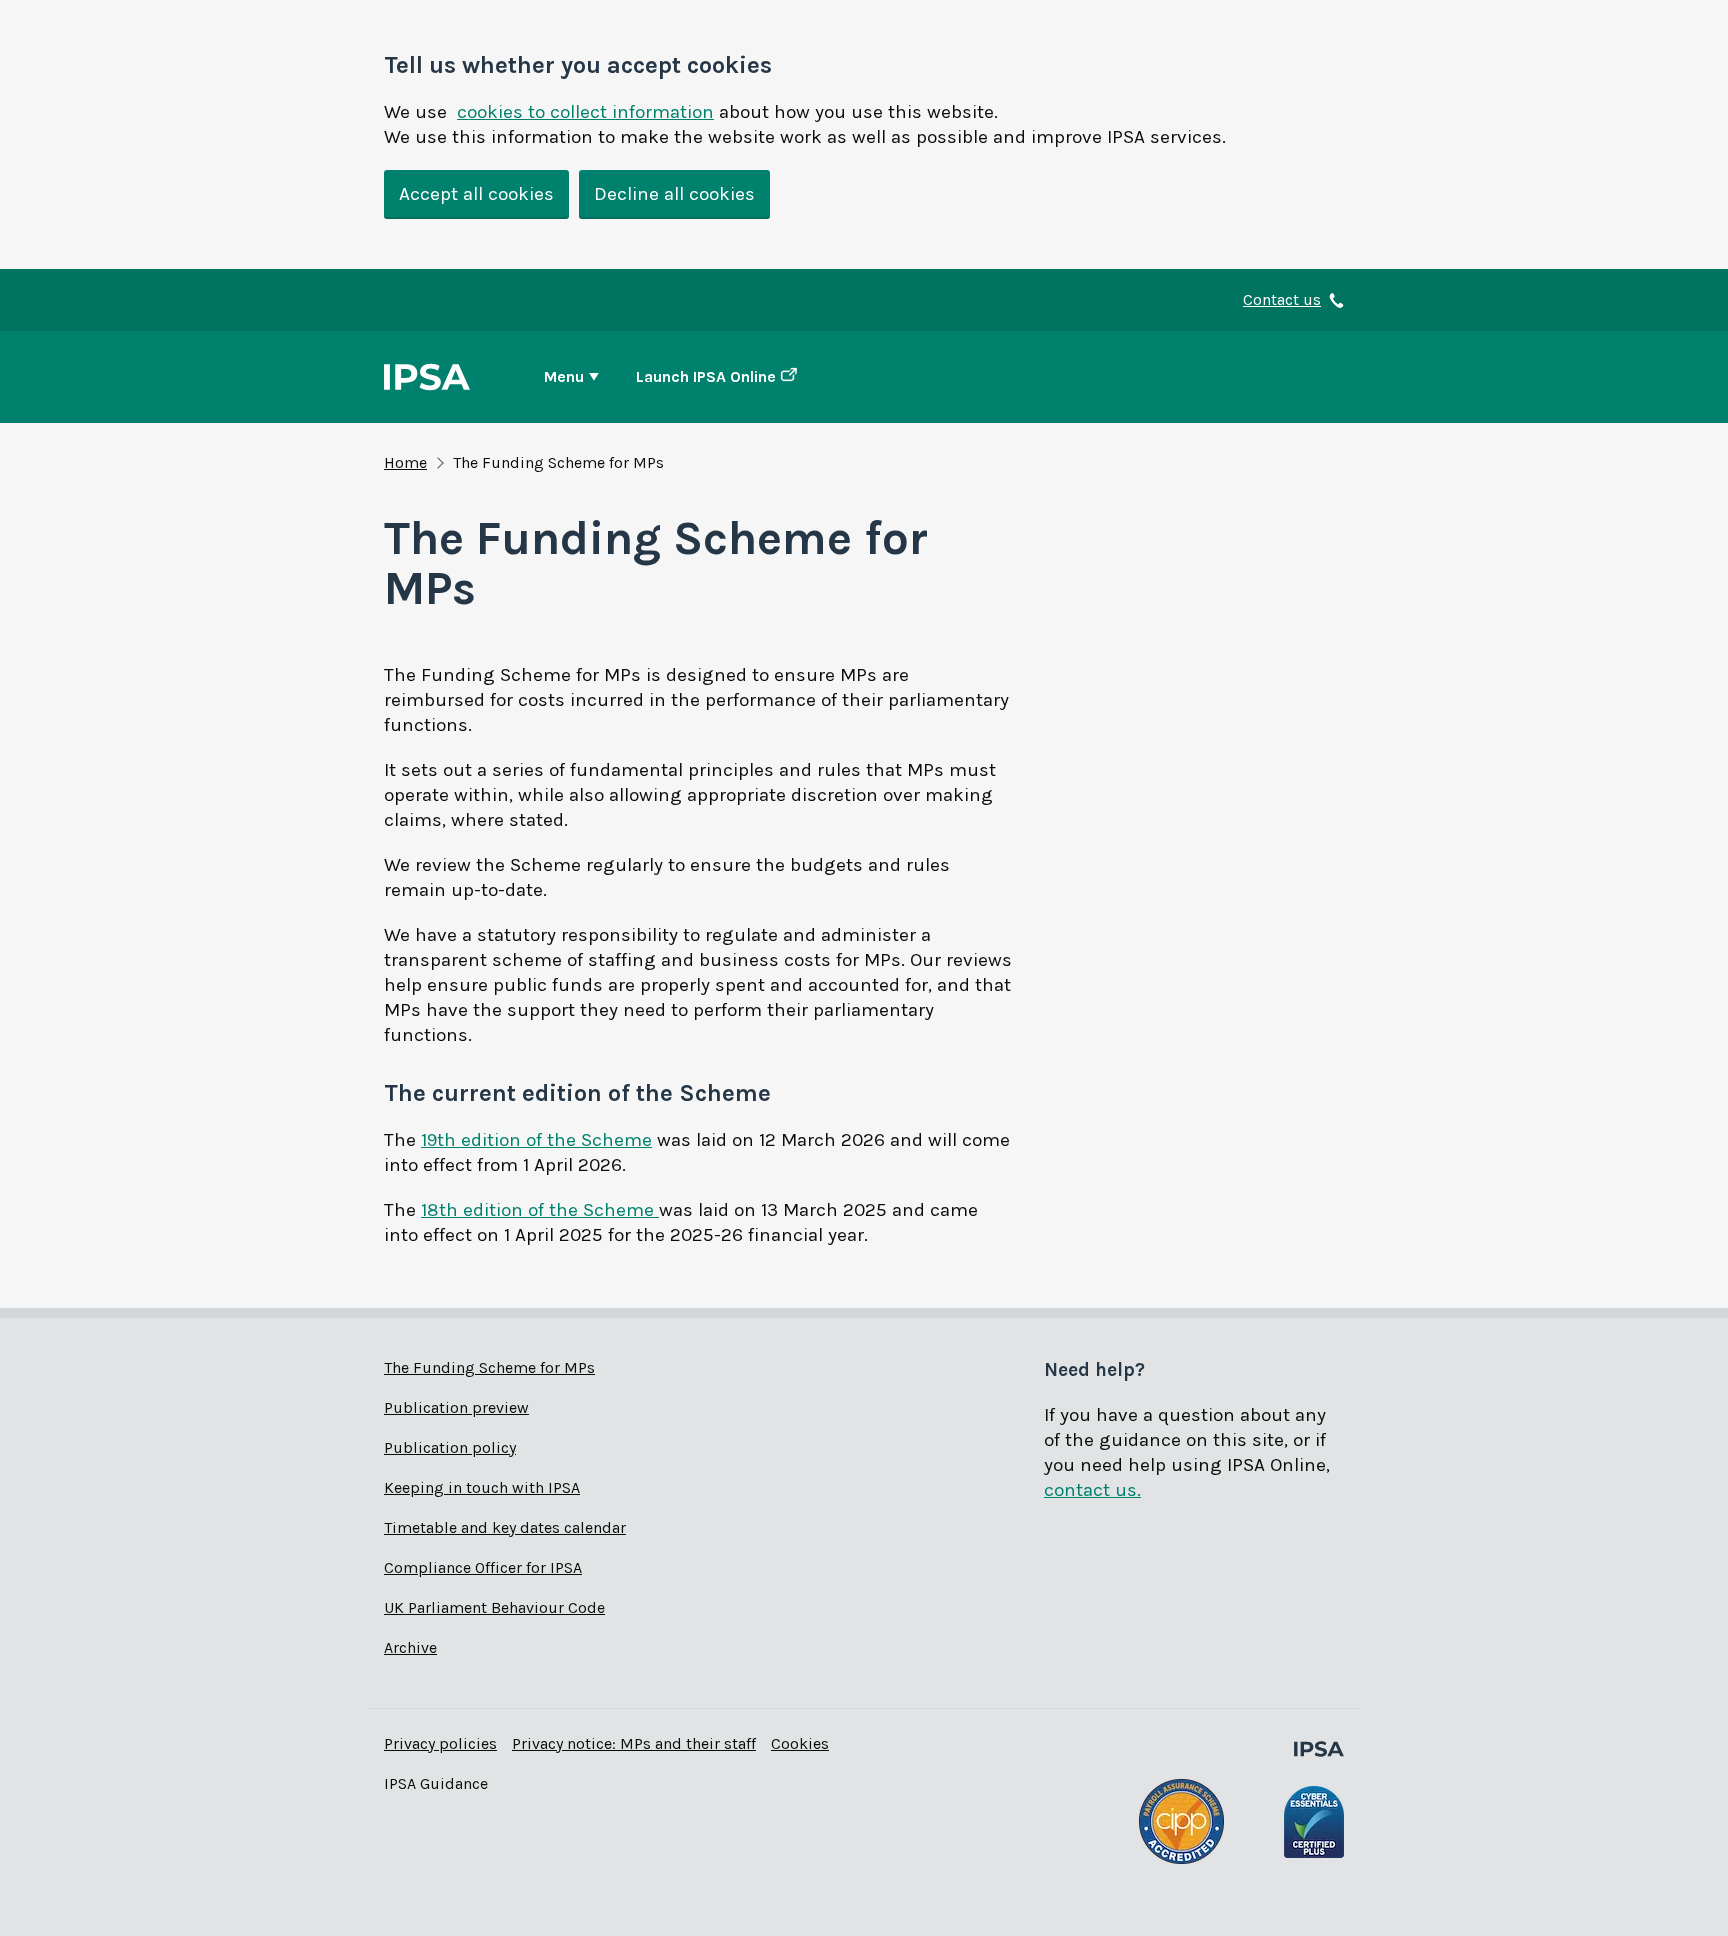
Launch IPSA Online (706, 376)
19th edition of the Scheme (536, 1140)
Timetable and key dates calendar (505, 1527)
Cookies (800, 1743)
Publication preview (456, 1407)
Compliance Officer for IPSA (483, 1567)
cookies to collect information (585, 112)
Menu (564, 376)
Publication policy (450, 1447)
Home (405, 462)
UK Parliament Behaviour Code (494, 1607)
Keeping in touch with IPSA (482, 1487)
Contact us (1282, 299)
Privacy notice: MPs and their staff (634, 1743)
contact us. (1092, 1490)
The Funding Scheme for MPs (489, 1367)
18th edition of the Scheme (540, 1210)
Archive (410, 1647)
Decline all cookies (674, 194)
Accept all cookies (476, 194)
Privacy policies (440, 1743)
